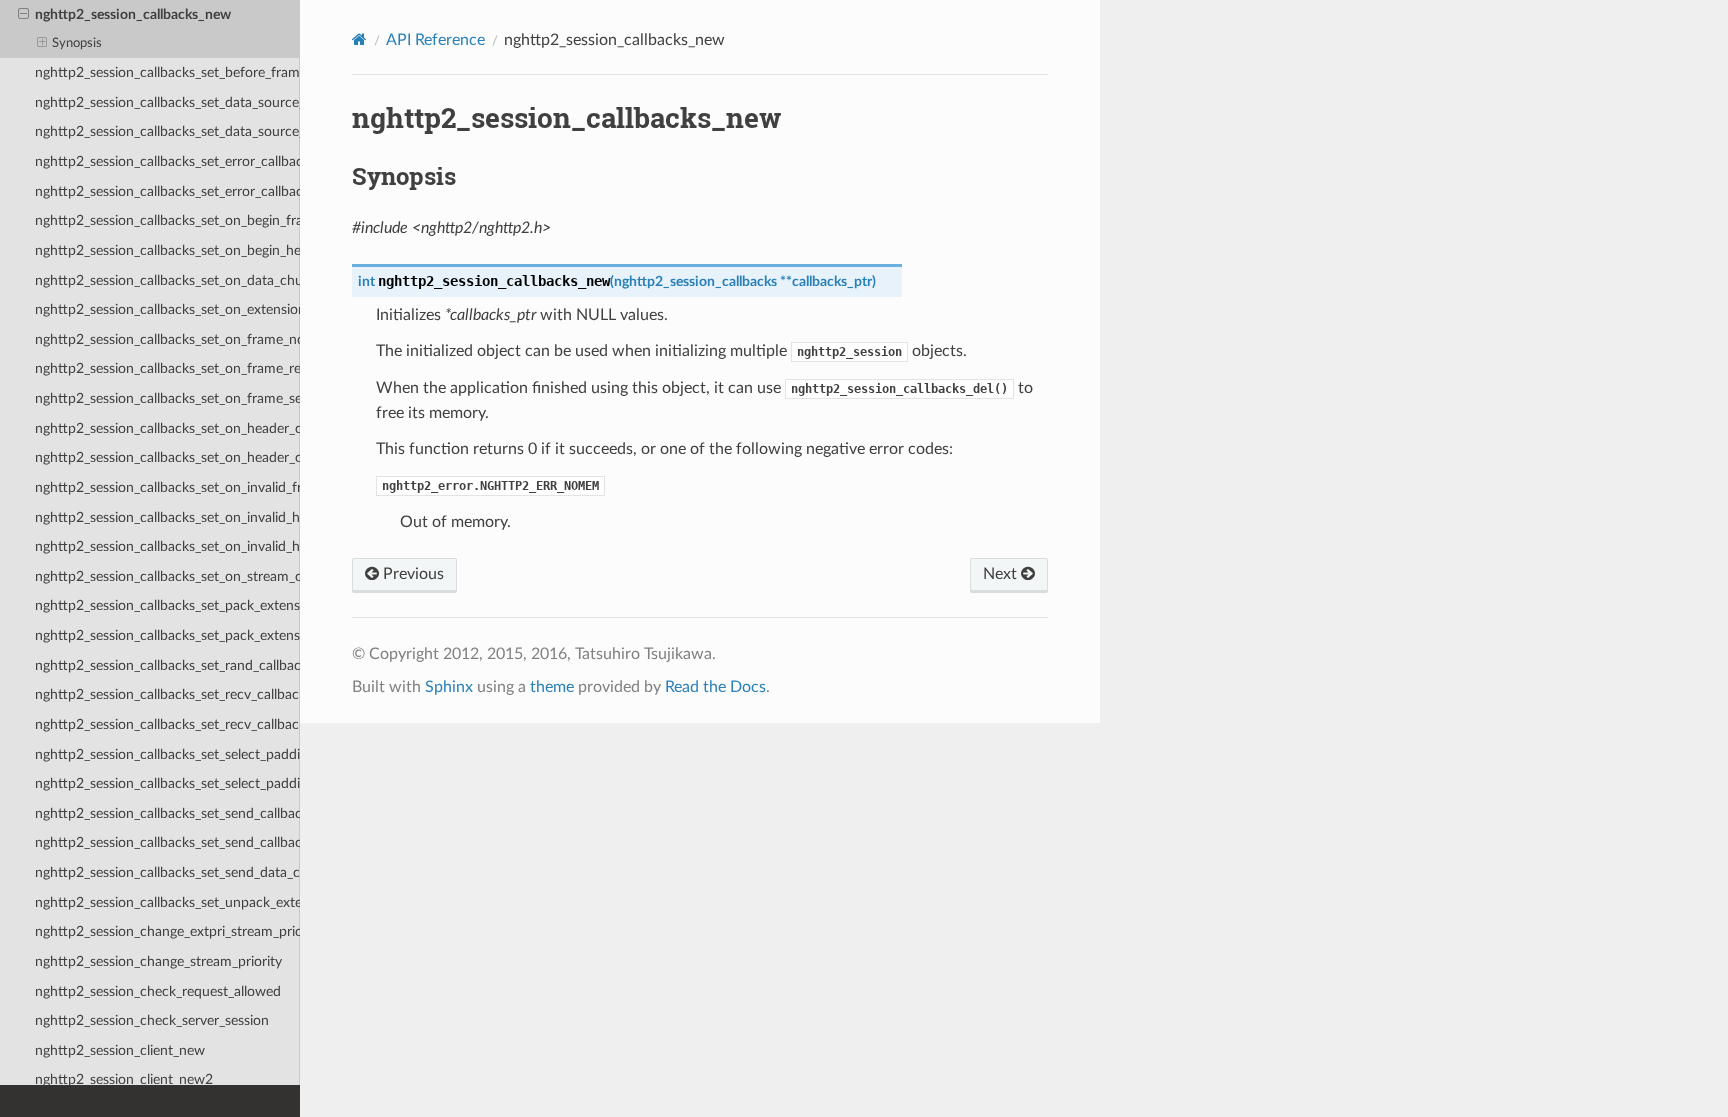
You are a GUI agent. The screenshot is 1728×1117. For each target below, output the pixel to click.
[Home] (359, 39)
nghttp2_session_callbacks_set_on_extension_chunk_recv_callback (167, 309)
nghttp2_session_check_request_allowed (158, 991)
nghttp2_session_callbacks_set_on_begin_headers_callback (167, 250)
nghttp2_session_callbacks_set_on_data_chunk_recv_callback (167, 280)
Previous (411, 574)
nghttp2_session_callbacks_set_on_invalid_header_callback (167, 517)
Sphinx (449, 687)
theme (552, 687)
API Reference (435, 40)
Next (1002, 574)
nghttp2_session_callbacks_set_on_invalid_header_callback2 (167, 546)
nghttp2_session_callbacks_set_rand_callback (167, 665)
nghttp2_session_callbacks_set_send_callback (167, 813)
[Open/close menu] (23, 15)
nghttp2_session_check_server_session (152, 1020)
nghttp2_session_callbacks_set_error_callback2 (167, 191)
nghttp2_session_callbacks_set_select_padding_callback (167, 754)
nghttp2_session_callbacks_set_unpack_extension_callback (167, 902)
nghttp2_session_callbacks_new (133, 14)
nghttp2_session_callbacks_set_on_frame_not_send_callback (167, 339)
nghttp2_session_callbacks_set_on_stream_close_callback (167, 576)
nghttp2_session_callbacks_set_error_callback (167, 161)
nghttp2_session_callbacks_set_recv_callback (167, 694)
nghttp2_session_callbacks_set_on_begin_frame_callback (167, 220)
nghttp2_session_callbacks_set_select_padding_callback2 (167, 783)
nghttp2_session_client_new (120, 1050)
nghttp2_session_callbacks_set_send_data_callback (167, 872)
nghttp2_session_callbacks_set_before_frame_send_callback (167, 72)
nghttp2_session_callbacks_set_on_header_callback (167, 428)
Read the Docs (715, 687)
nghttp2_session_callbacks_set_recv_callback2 (167, 724)
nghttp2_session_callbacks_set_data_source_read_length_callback (167, 102)
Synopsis (77, 43)
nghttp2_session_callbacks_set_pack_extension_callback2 (167, 635)
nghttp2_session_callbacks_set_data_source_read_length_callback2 (167, 131)
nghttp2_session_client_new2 (124, 1079)
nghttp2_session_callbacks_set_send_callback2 (167, 842)
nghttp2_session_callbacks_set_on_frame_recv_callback (167, 368)
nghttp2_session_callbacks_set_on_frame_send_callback (167, 398)
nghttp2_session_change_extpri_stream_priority (167, 931)
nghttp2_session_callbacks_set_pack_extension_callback (167, 605)
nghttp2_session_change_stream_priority (158, 961)
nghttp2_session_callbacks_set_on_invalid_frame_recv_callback (167, 487)
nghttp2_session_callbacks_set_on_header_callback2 (167, 457)
